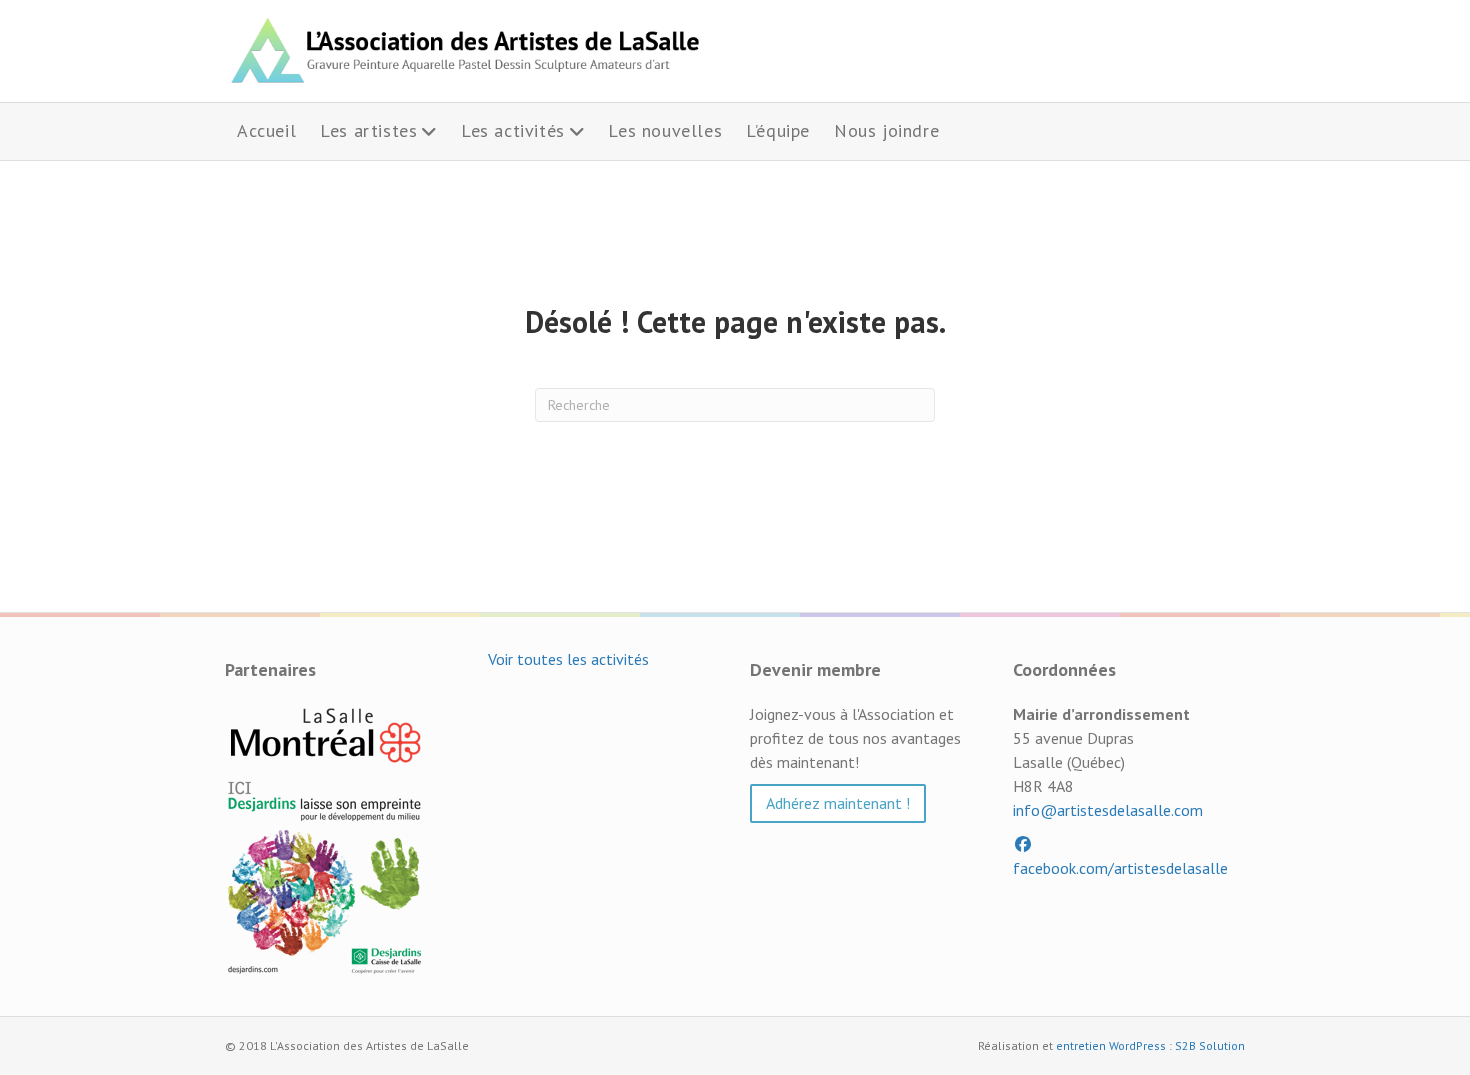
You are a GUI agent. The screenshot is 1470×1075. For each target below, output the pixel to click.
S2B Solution (1210, 1045)
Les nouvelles (665, 130)
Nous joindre (886, 130)
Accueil (266, 130)
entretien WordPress (1111, 1045)
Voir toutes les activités (568, 659)
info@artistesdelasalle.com (1108, 810)
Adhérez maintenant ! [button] (838, 803)
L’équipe (778, 130)
